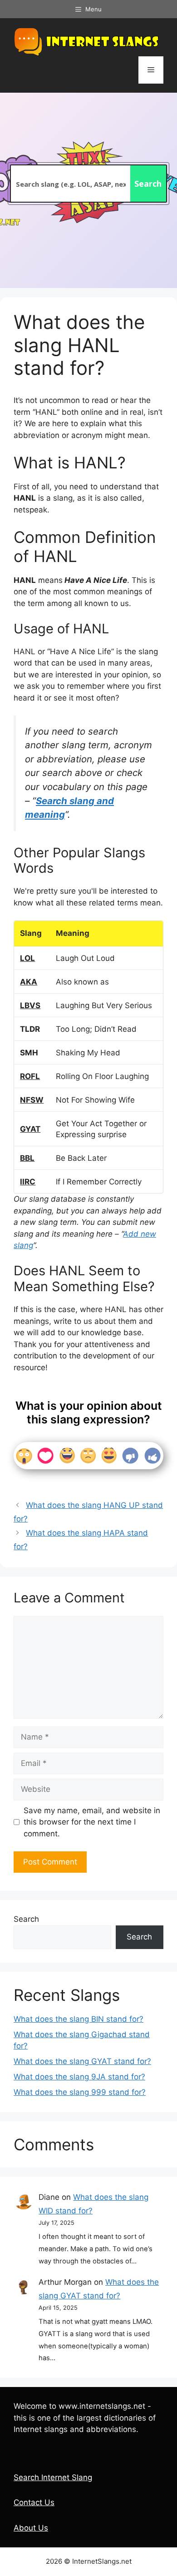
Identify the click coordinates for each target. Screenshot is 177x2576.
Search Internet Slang (53, 2477)
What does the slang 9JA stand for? (79, 2077)
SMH (29, 1053)
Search (26, 1919)
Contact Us (34, 2502)
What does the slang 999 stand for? (80, 2092)
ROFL (30, 1076)
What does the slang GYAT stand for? (82, 2061)
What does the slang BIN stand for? (79, 2019)
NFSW (32, 1100)
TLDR (30, 1029)
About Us (31, 2528)
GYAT (30, 1129)
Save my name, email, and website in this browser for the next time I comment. (92, 1822)
